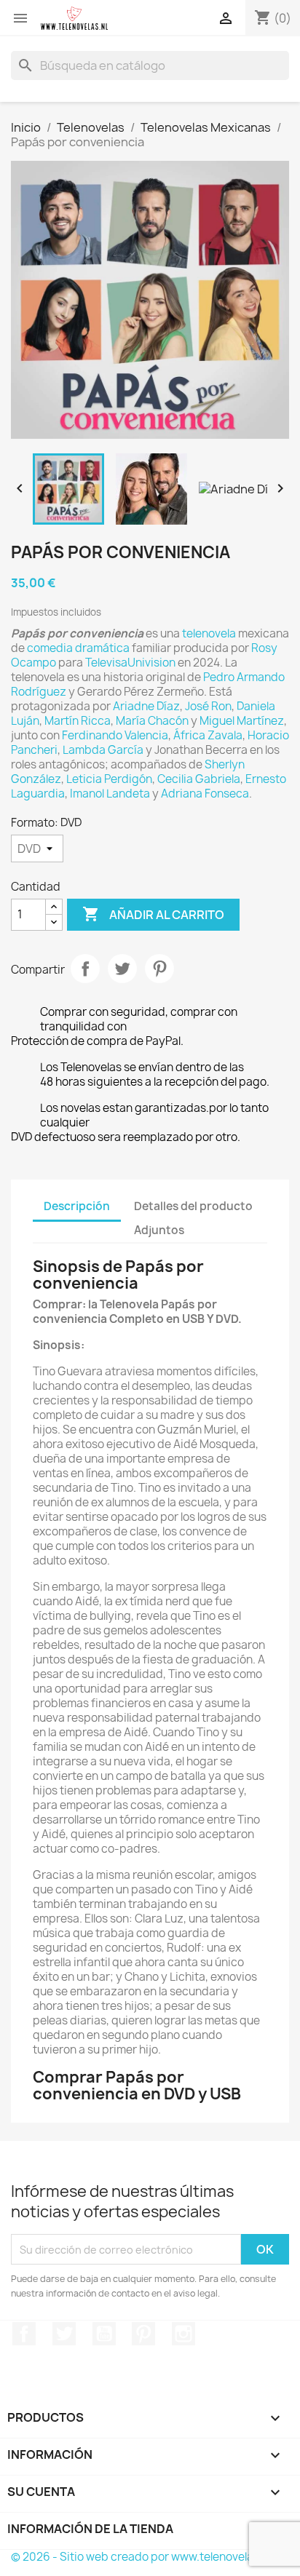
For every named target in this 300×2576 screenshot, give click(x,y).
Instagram (183, 2334)
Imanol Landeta (110, 794)
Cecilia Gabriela (199, 779)
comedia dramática (78, 648)
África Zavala (208, 735)
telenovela (209, 633)
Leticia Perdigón (109, 779)
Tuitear (122, 969)
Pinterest (159, 969)
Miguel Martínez (242, 721)
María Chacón (152, 721)
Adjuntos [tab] (159, 1230)
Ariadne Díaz (146, 706)
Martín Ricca (78, 721)
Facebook (24, 2334)
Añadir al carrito (153, 914)
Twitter (64, 2334)
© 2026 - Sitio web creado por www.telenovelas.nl (141, 2557)
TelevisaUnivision (130, 663)
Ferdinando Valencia (115, 735)
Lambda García (103, 750)
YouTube (104, 2334)
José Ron (208, 706)
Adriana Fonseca (205, 794)
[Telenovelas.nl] (74, 18)
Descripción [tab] (77, 1206)
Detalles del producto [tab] (193, 1206)
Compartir (85, 969)
